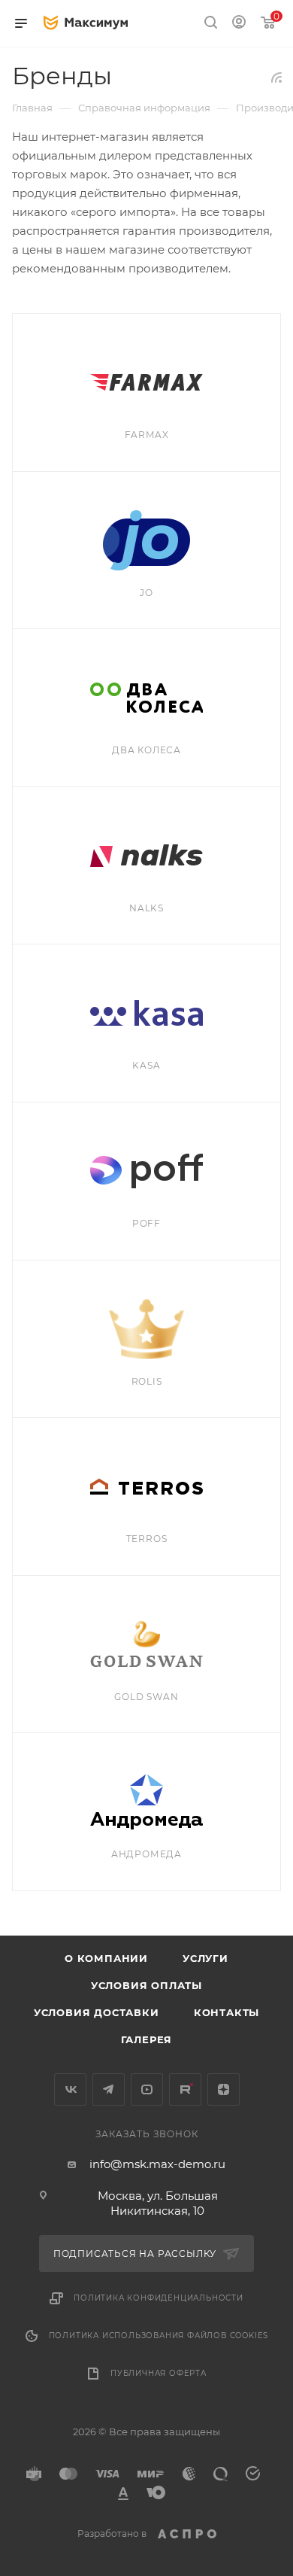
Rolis (147, 1381)
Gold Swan (146, 1697)
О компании (106, 1958)
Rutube (185, 2089)
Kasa (146, 1065)
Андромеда (146, 1854)
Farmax (147, 435)
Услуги (205, 1958)
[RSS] (276, 77)
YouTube (147, 2089)
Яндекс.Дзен (224, 2089)
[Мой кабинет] (239, 24)
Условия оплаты (146, 1985)
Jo (146, 593)
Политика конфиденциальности (159, 2298)
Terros (147, 1539)
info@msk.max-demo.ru (157, 2164)
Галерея (147, 2039)
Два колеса (146, 750)
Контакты (227, 2012)
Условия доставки (97, 2012)
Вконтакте (70, 2089)
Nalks (146, 908)
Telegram (109, 2089)
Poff (146, 1223)
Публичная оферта (159, 2373)
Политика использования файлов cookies (159, 2336)
